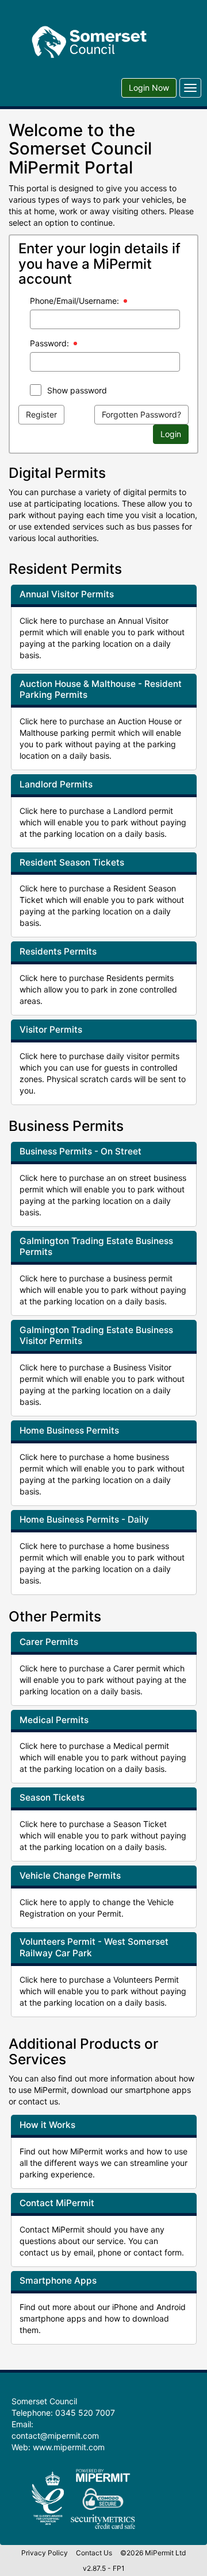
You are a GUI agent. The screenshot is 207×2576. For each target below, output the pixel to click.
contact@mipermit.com (55, 2436)
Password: (49, 343)
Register (41, 414)
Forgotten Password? (141, 414)
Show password (77, 390)
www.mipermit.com (69, 2447)
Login (171, 434)
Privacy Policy (45, 2553)
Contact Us (94, 2553)
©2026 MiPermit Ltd (153, 2553)
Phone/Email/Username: (74, 301)
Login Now (149, 88)
